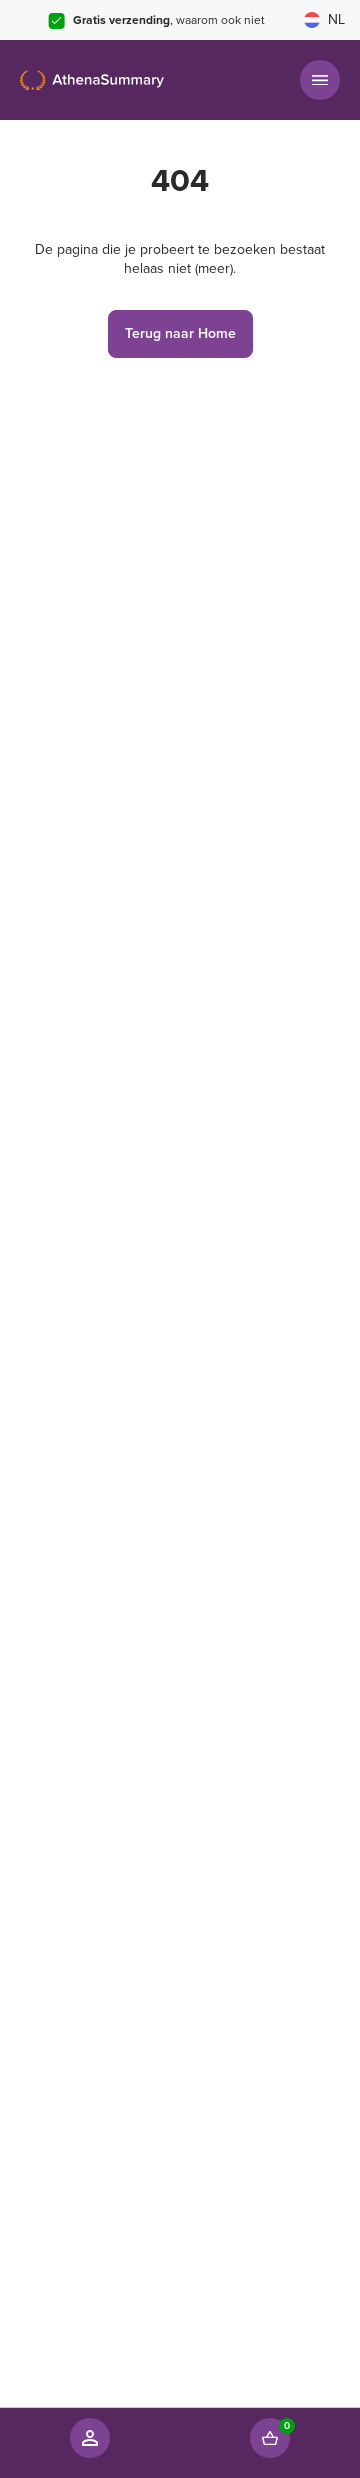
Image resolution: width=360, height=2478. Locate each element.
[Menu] (320, 80)
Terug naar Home (180, 333)
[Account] (90, 2438)
